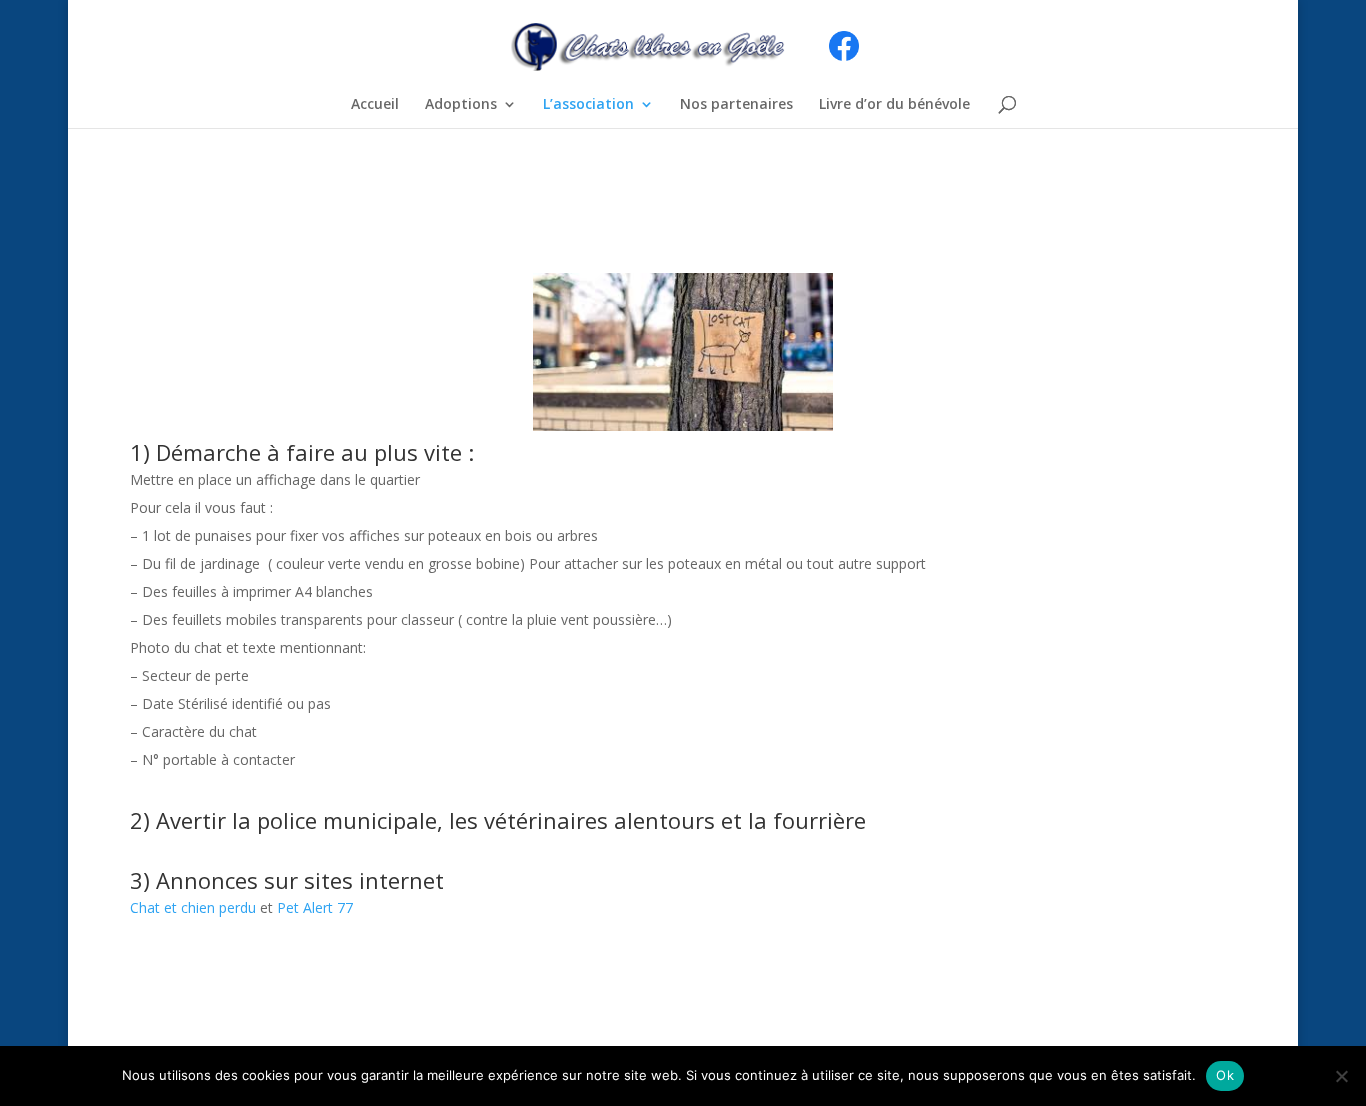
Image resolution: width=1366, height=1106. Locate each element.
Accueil (375, 105)
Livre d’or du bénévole (894, 105)
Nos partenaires (736, 105)
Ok (1225, 1075)
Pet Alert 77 (315, 907)
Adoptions (461, 105)
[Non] (1341, 1076)
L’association (588, 105)
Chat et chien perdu (193, 907)
